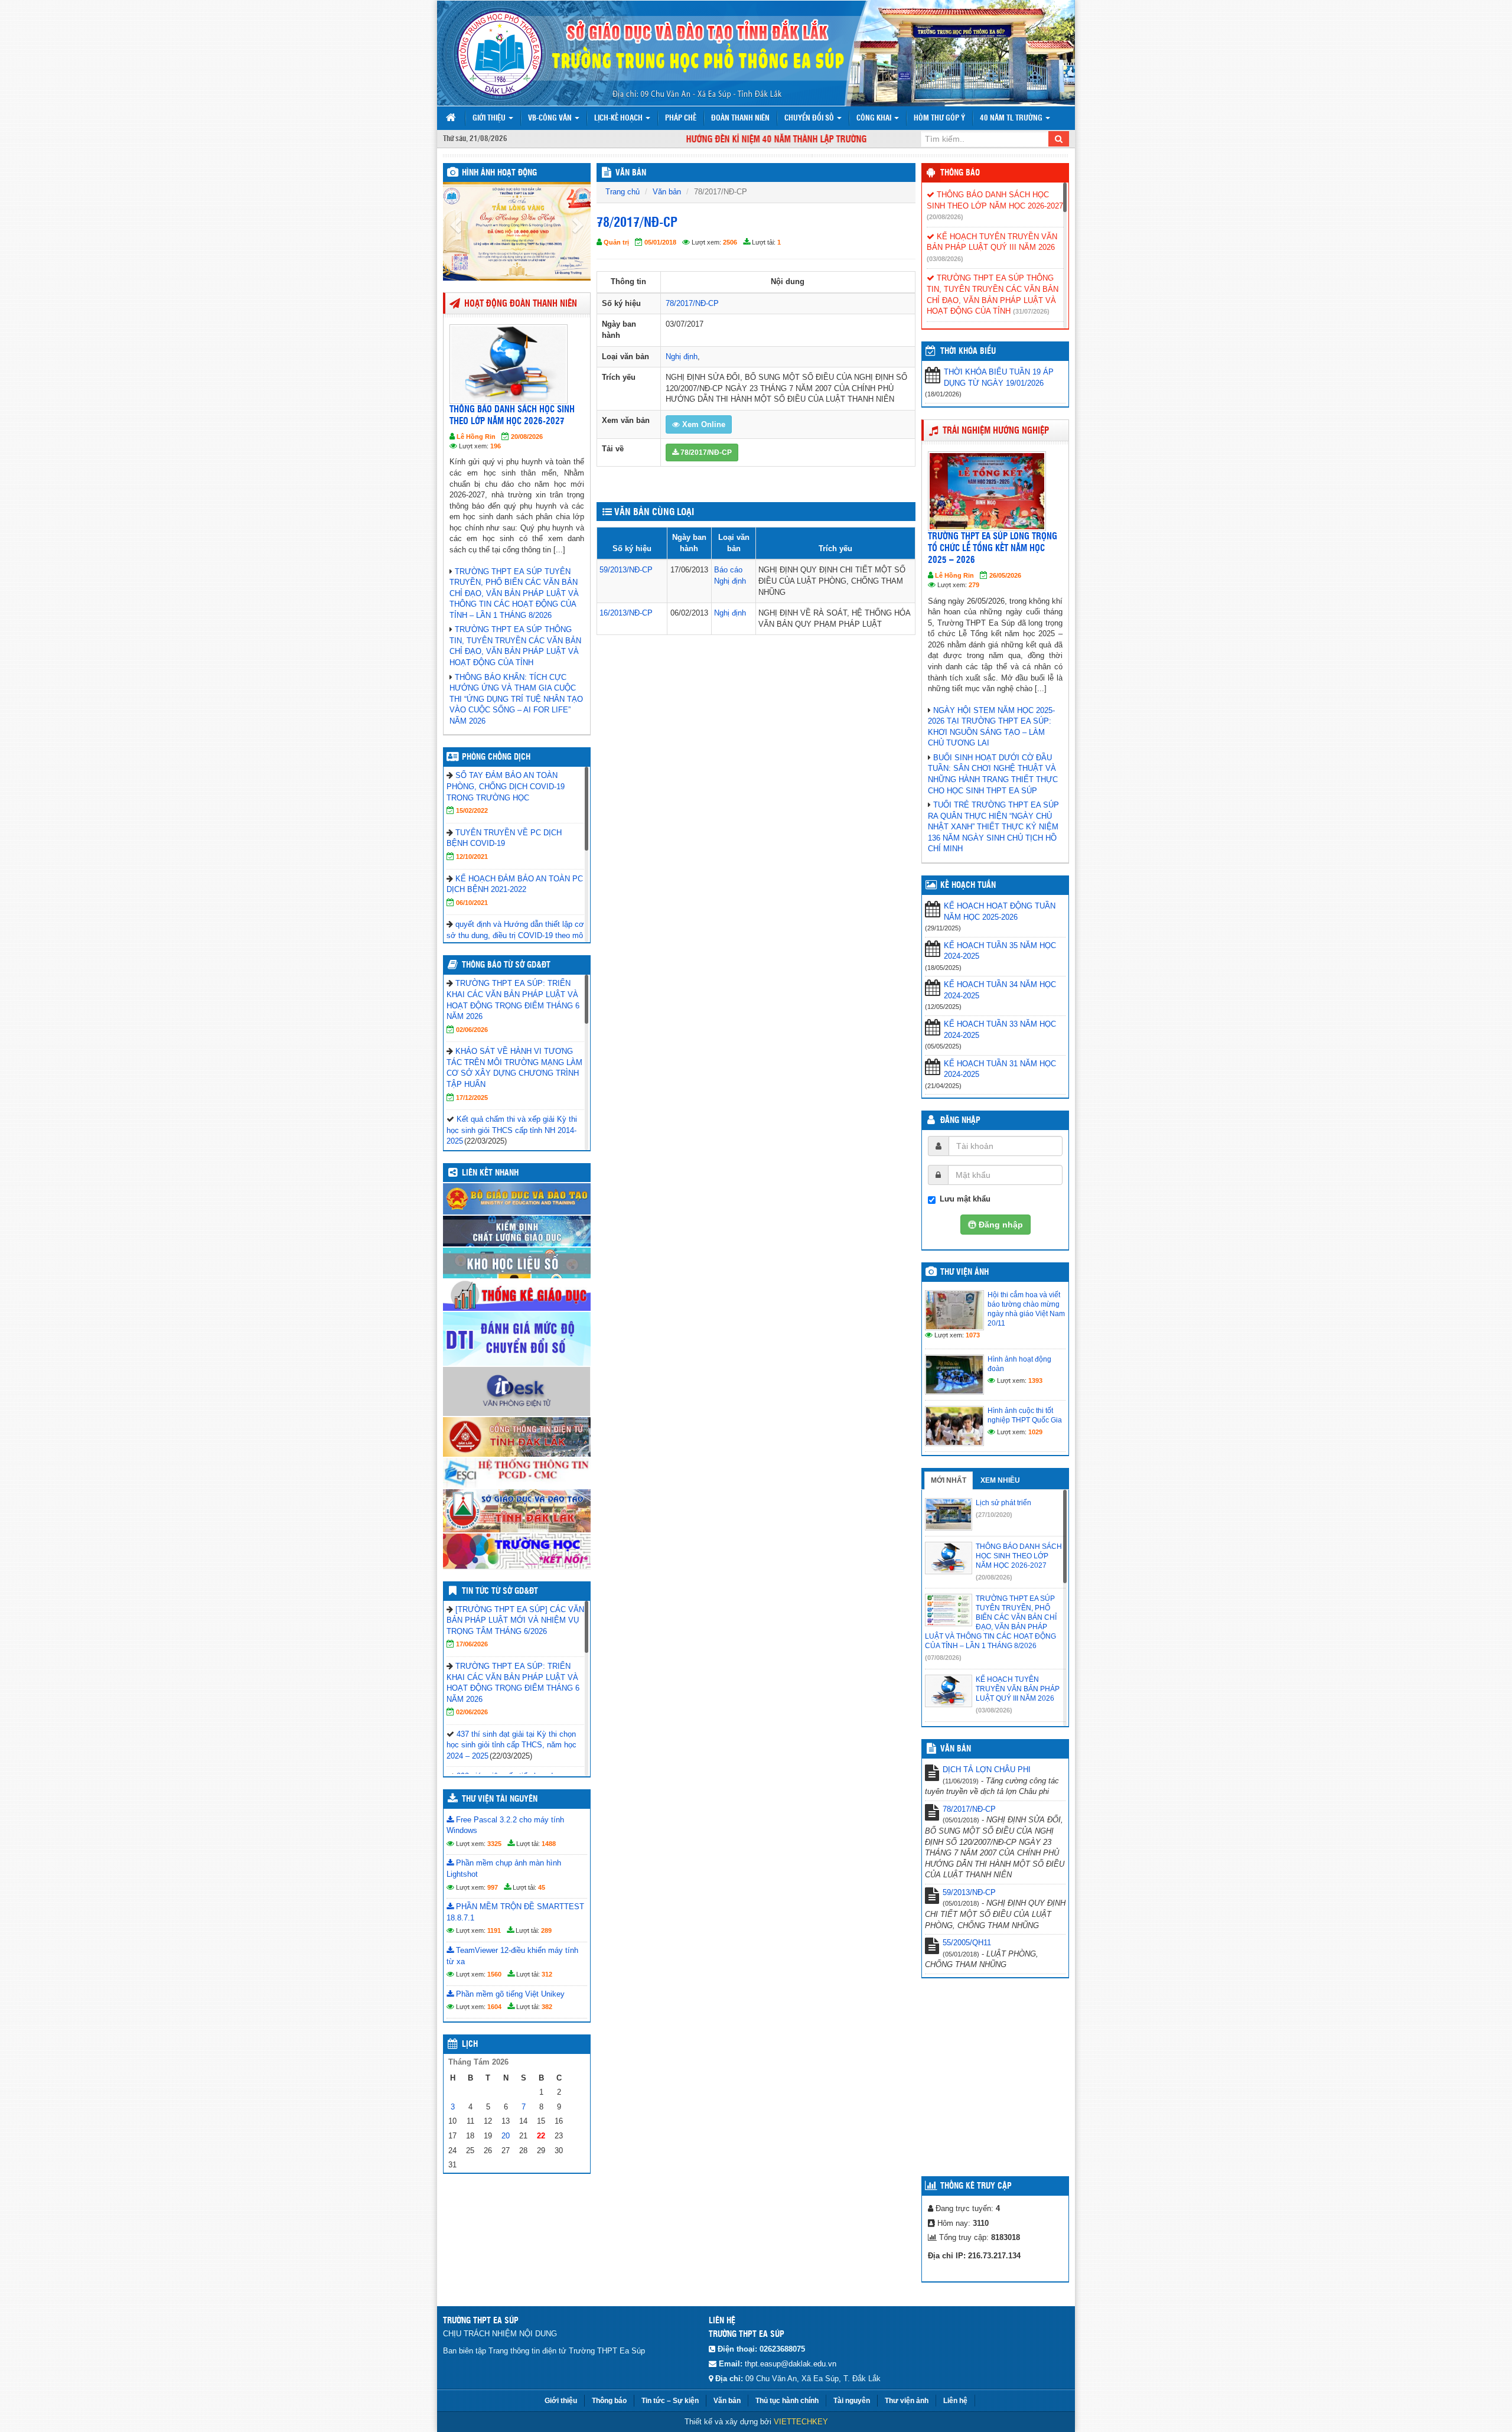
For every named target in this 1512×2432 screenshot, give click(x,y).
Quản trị (616, 242)
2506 (730, 242)
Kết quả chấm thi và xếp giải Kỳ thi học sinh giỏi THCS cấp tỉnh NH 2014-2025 (512, 1130)
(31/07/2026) (1031, 311)
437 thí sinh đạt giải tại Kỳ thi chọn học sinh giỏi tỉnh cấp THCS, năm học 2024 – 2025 (511, 1745)
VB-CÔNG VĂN (551, 118)
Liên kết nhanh (490, 1173)
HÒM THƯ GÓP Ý (939, 118)
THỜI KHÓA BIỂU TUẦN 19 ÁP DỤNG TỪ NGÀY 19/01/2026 (999, 377)
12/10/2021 (472, 857)
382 (547, 2007)
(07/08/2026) (943, 1658)
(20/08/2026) (945, 217)
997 (493, 1887)
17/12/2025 (472, 1098)
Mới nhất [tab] (949, 1480)
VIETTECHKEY (801, 2422)
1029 (1035, 1432)
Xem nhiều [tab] (1000, 1480)
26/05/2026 (1005, 575)
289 (546, 1930)
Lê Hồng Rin (476, 437)
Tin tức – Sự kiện (670, 2401)
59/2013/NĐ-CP (626, 570)
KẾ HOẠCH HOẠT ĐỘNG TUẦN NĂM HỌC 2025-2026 (1000, 911)
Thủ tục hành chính (787, 2401)
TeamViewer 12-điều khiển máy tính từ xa (512, 1956)
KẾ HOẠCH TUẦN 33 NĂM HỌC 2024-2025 (1000, 1030)
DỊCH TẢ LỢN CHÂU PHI (987, 1770)
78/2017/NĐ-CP (692, 303)
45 (542, 1887)
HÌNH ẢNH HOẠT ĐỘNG (499, 173)
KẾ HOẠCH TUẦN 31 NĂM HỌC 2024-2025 (1000, 1069)
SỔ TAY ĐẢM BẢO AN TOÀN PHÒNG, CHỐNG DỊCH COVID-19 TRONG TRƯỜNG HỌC (506, 786)
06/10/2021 (472, 903)
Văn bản (667, 192)
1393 (1035, 1381)
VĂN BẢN (631, 173)
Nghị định (682, 357)
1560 (494, 1974)
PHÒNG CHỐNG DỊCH (496, 757)
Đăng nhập (960, 1121)
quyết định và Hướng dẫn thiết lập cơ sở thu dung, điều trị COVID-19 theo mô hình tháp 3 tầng (515, 935)
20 (506, 2136)
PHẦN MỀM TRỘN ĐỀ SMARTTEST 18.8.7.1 (515, 1912)
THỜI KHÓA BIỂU (968, 351)
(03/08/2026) (945, 259)
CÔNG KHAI (875, 118)
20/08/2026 (527, 437)
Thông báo (960, 173)
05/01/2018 (660, 242)
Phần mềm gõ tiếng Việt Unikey (509, 1994)
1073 (973, 1335)
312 (547, 1974)
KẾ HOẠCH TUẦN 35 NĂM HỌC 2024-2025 (1000, 951)
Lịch (470, 2044)
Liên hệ (955, 2401)
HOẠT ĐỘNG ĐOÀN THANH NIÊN (521, 304)
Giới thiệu (490, 118)
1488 (549, 1844)
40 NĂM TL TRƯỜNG (1012, 118)
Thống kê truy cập (976, 2186)
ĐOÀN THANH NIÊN (740, 118)
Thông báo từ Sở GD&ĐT (506, 965)
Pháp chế (681, 118)
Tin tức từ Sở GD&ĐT (500, 1591)
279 (974, 585)
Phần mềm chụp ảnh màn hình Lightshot (504, 1868)
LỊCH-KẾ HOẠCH (619, 118)
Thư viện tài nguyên (500, 1799)
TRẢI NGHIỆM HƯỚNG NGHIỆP (996, 431)
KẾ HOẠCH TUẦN (968, 885)
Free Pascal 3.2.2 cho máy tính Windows (505, 1825)
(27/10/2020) (994, 1515)
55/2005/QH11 (967, 1943)
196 (496, 446)
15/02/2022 (472, 810)
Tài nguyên (852, 2401)
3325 (494, 1844)
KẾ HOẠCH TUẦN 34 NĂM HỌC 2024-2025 (1000, 990)
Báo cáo (728, 570)
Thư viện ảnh (964, 1272)
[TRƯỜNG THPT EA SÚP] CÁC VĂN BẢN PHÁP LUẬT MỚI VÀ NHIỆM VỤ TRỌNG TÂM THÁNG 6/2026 (515, 1620)
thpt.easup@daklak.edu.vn (791, 2364)
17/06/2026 (472, 1644)
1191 (494, 1930)
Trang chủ (623, 192)
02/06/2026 (472, 1030)
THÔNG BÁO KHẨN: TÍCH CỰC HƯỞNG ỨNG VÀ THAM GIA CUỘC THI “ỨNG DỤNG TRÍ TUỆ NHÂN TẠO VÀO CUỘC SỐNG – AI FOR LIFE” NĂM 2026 (516, 699)
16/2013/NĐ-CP (626, 613)
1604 (494, 2007)
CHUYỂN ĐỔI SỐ (810, 118)
